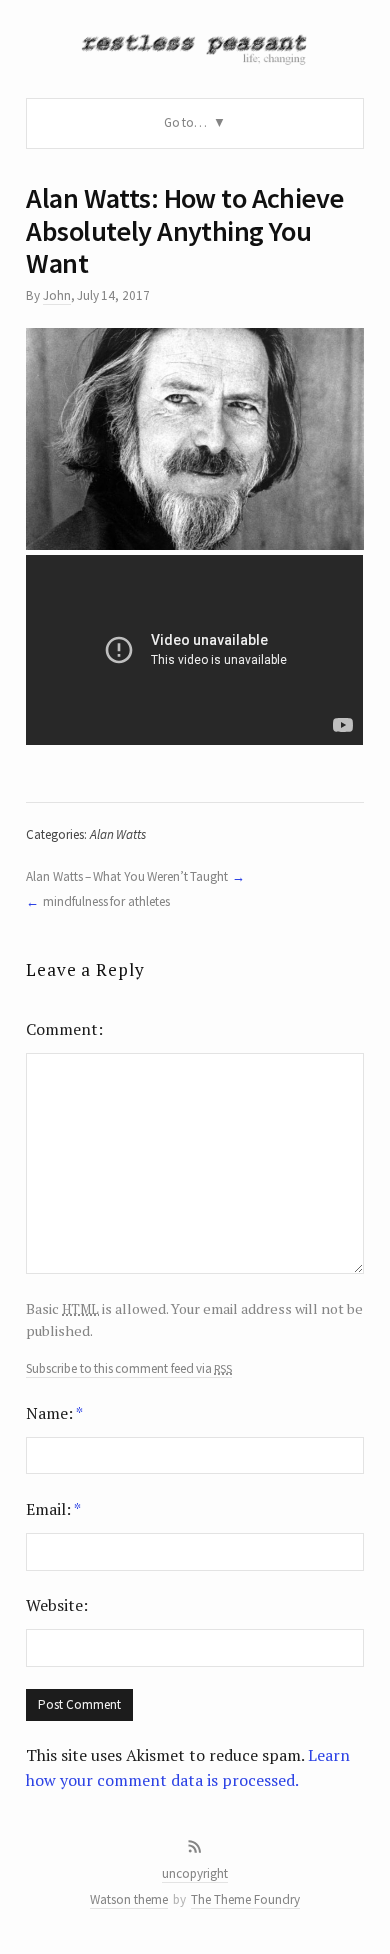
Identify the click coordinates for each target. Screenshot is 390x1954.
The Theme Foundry (245, 1899)
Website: (57, 1605)
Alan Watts (118, 834)
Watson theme (129, 1899)
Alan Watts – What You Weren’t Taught (127, 876)
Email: (53, 1509)
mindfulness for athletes (106, 901)
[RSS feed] (195, 1847)
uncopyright (195, 1873)
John (57, 295)
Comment (62, 1029)
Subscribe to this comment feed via (129, 1369)
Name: (54, 1413)
